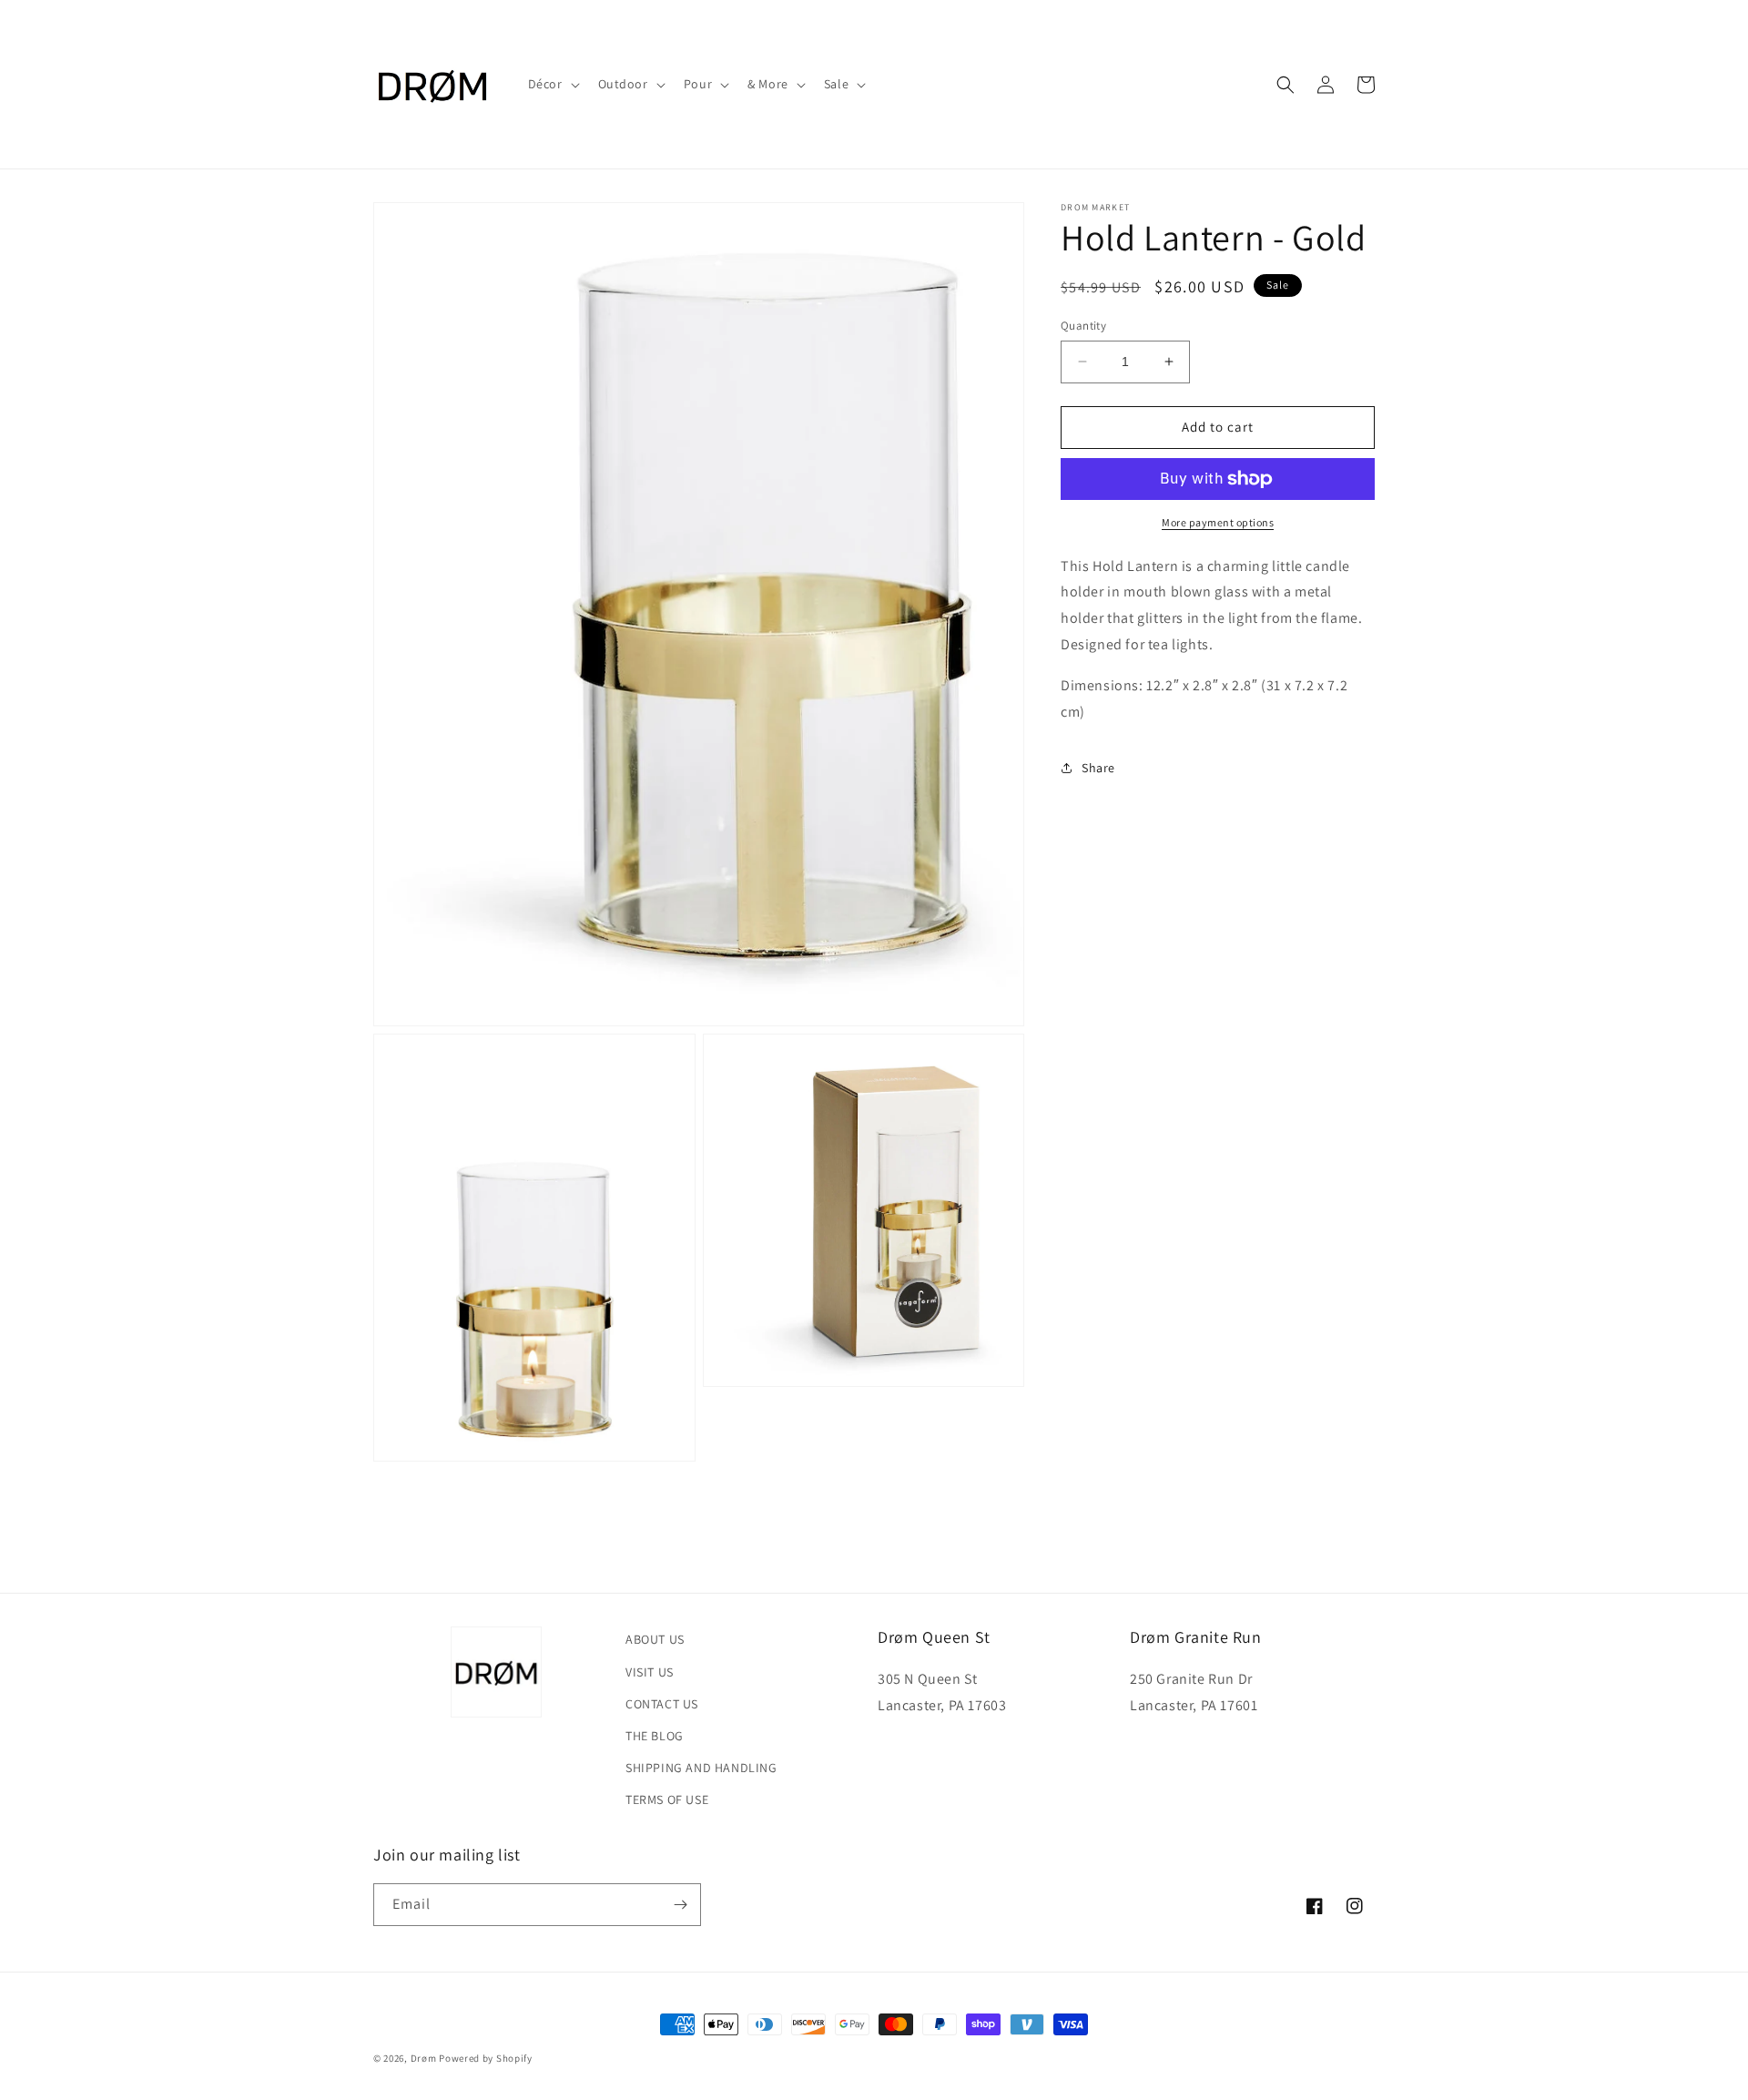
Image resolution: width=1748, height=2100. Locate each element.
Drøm (424, 2058)
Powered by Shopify (486, 2058)
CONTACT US (662, 1704)
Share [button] (1098, 768)
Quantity (1083, 326)
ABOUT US (655, 1639)
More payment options (1218, 522)
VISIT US (650, 1672)
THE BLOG (655, 1736)
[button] (552, 84)
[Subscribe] (680, 1905)
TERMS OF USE (667, 1799)
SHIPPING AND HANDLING (701, 1768)
